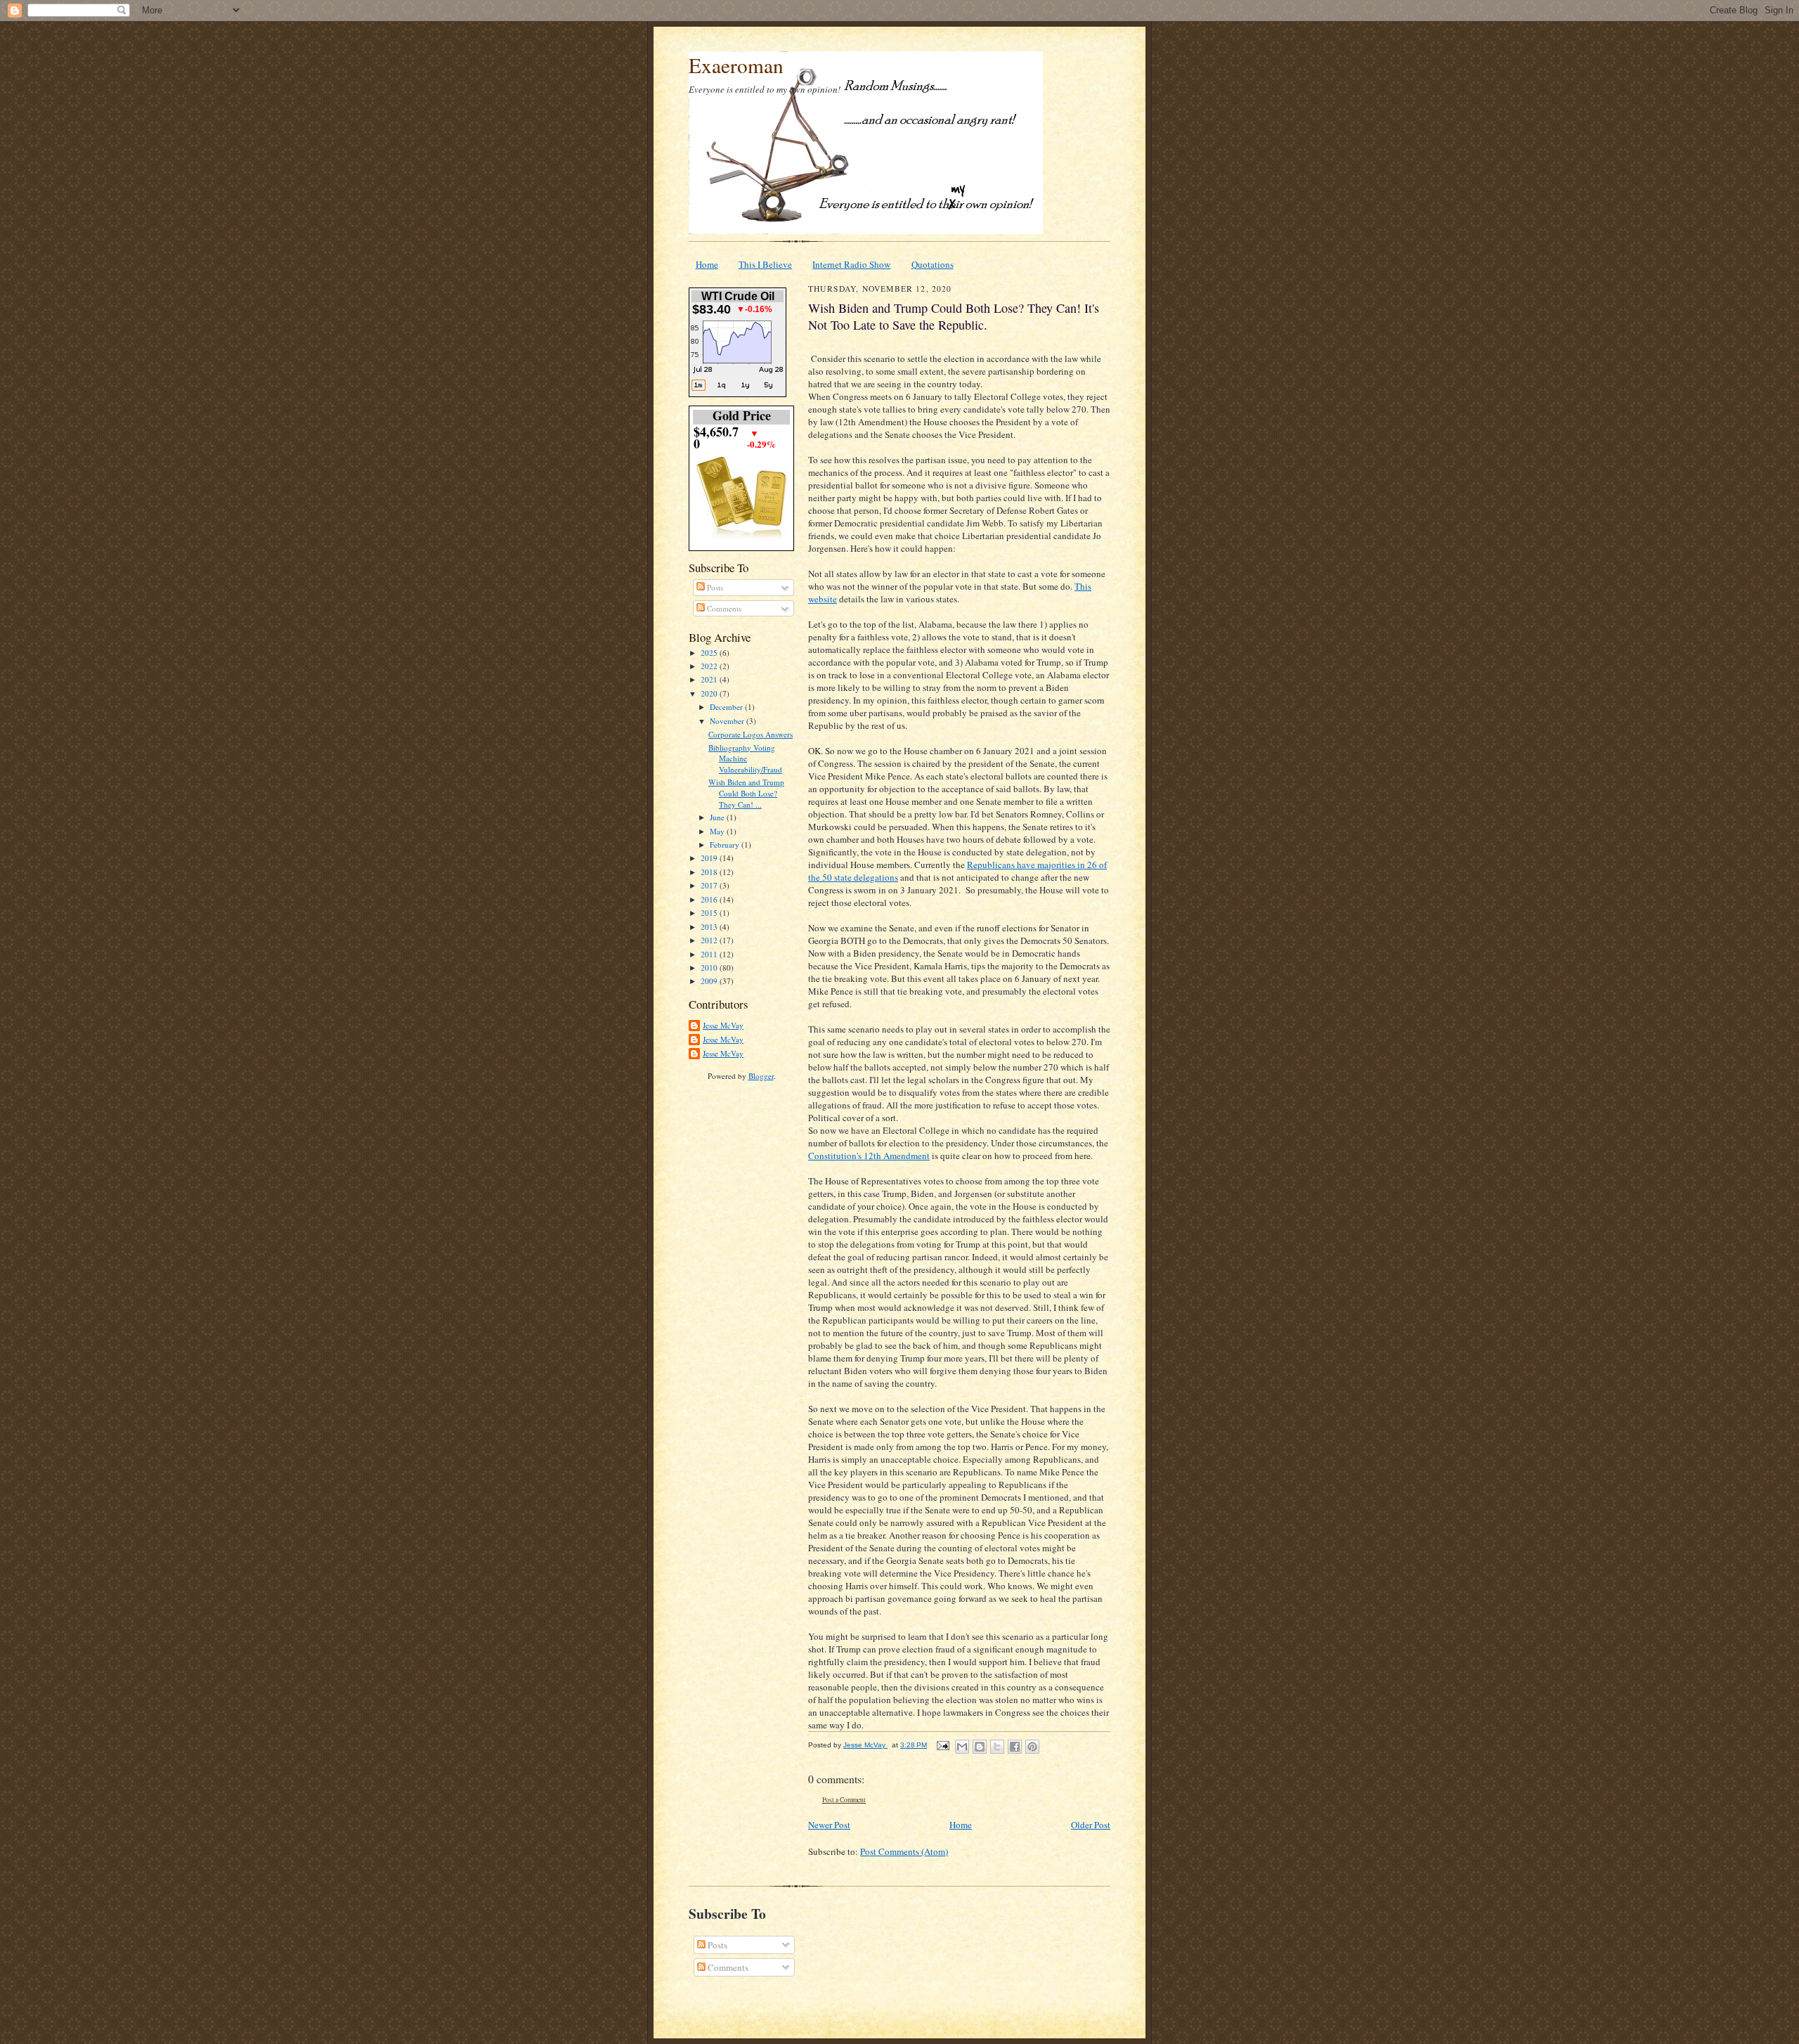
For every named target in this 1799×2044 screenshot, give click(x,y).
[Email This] (962, 1747)
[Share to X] (997, 1747)
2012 (710, 940)
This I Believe (765, 264)
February (726, 845)
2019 (710, 858)
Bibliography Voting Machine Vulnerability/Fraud (745, 758)
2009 (710, 981)
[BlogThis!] (980, 1747)
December (727, 707)
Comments (723, 608)
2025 (710, 653)
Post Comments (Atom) (904, 1851)
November (728, 721)
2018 (710, 872)
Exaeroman (736, 65)
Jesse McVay (723, 1025)
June (718, 817)
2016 (710, 899)
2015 (710, 913)
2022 (710, 666)
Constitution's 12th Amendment (869, 1156)
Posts (714, 587)
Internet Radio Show (851, 264)
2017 (710, 885)
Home (707, 264)
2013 (710, 927)
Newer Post (829, 1825)
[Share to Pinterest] (1032, 1747)
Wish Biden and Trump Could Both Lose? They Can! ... (746, 793)
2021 (710, 679)
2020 (710, 693)
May (718, 831)
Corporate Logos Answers (751, 734)
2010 (710, 968)
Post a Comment (844, 1800)
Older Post (1091, 1825)
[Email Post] (942, 1745)
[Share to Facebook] (1015, 1747)
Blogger (761, 1076)
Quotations (933, 264)
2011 (710, 954)
